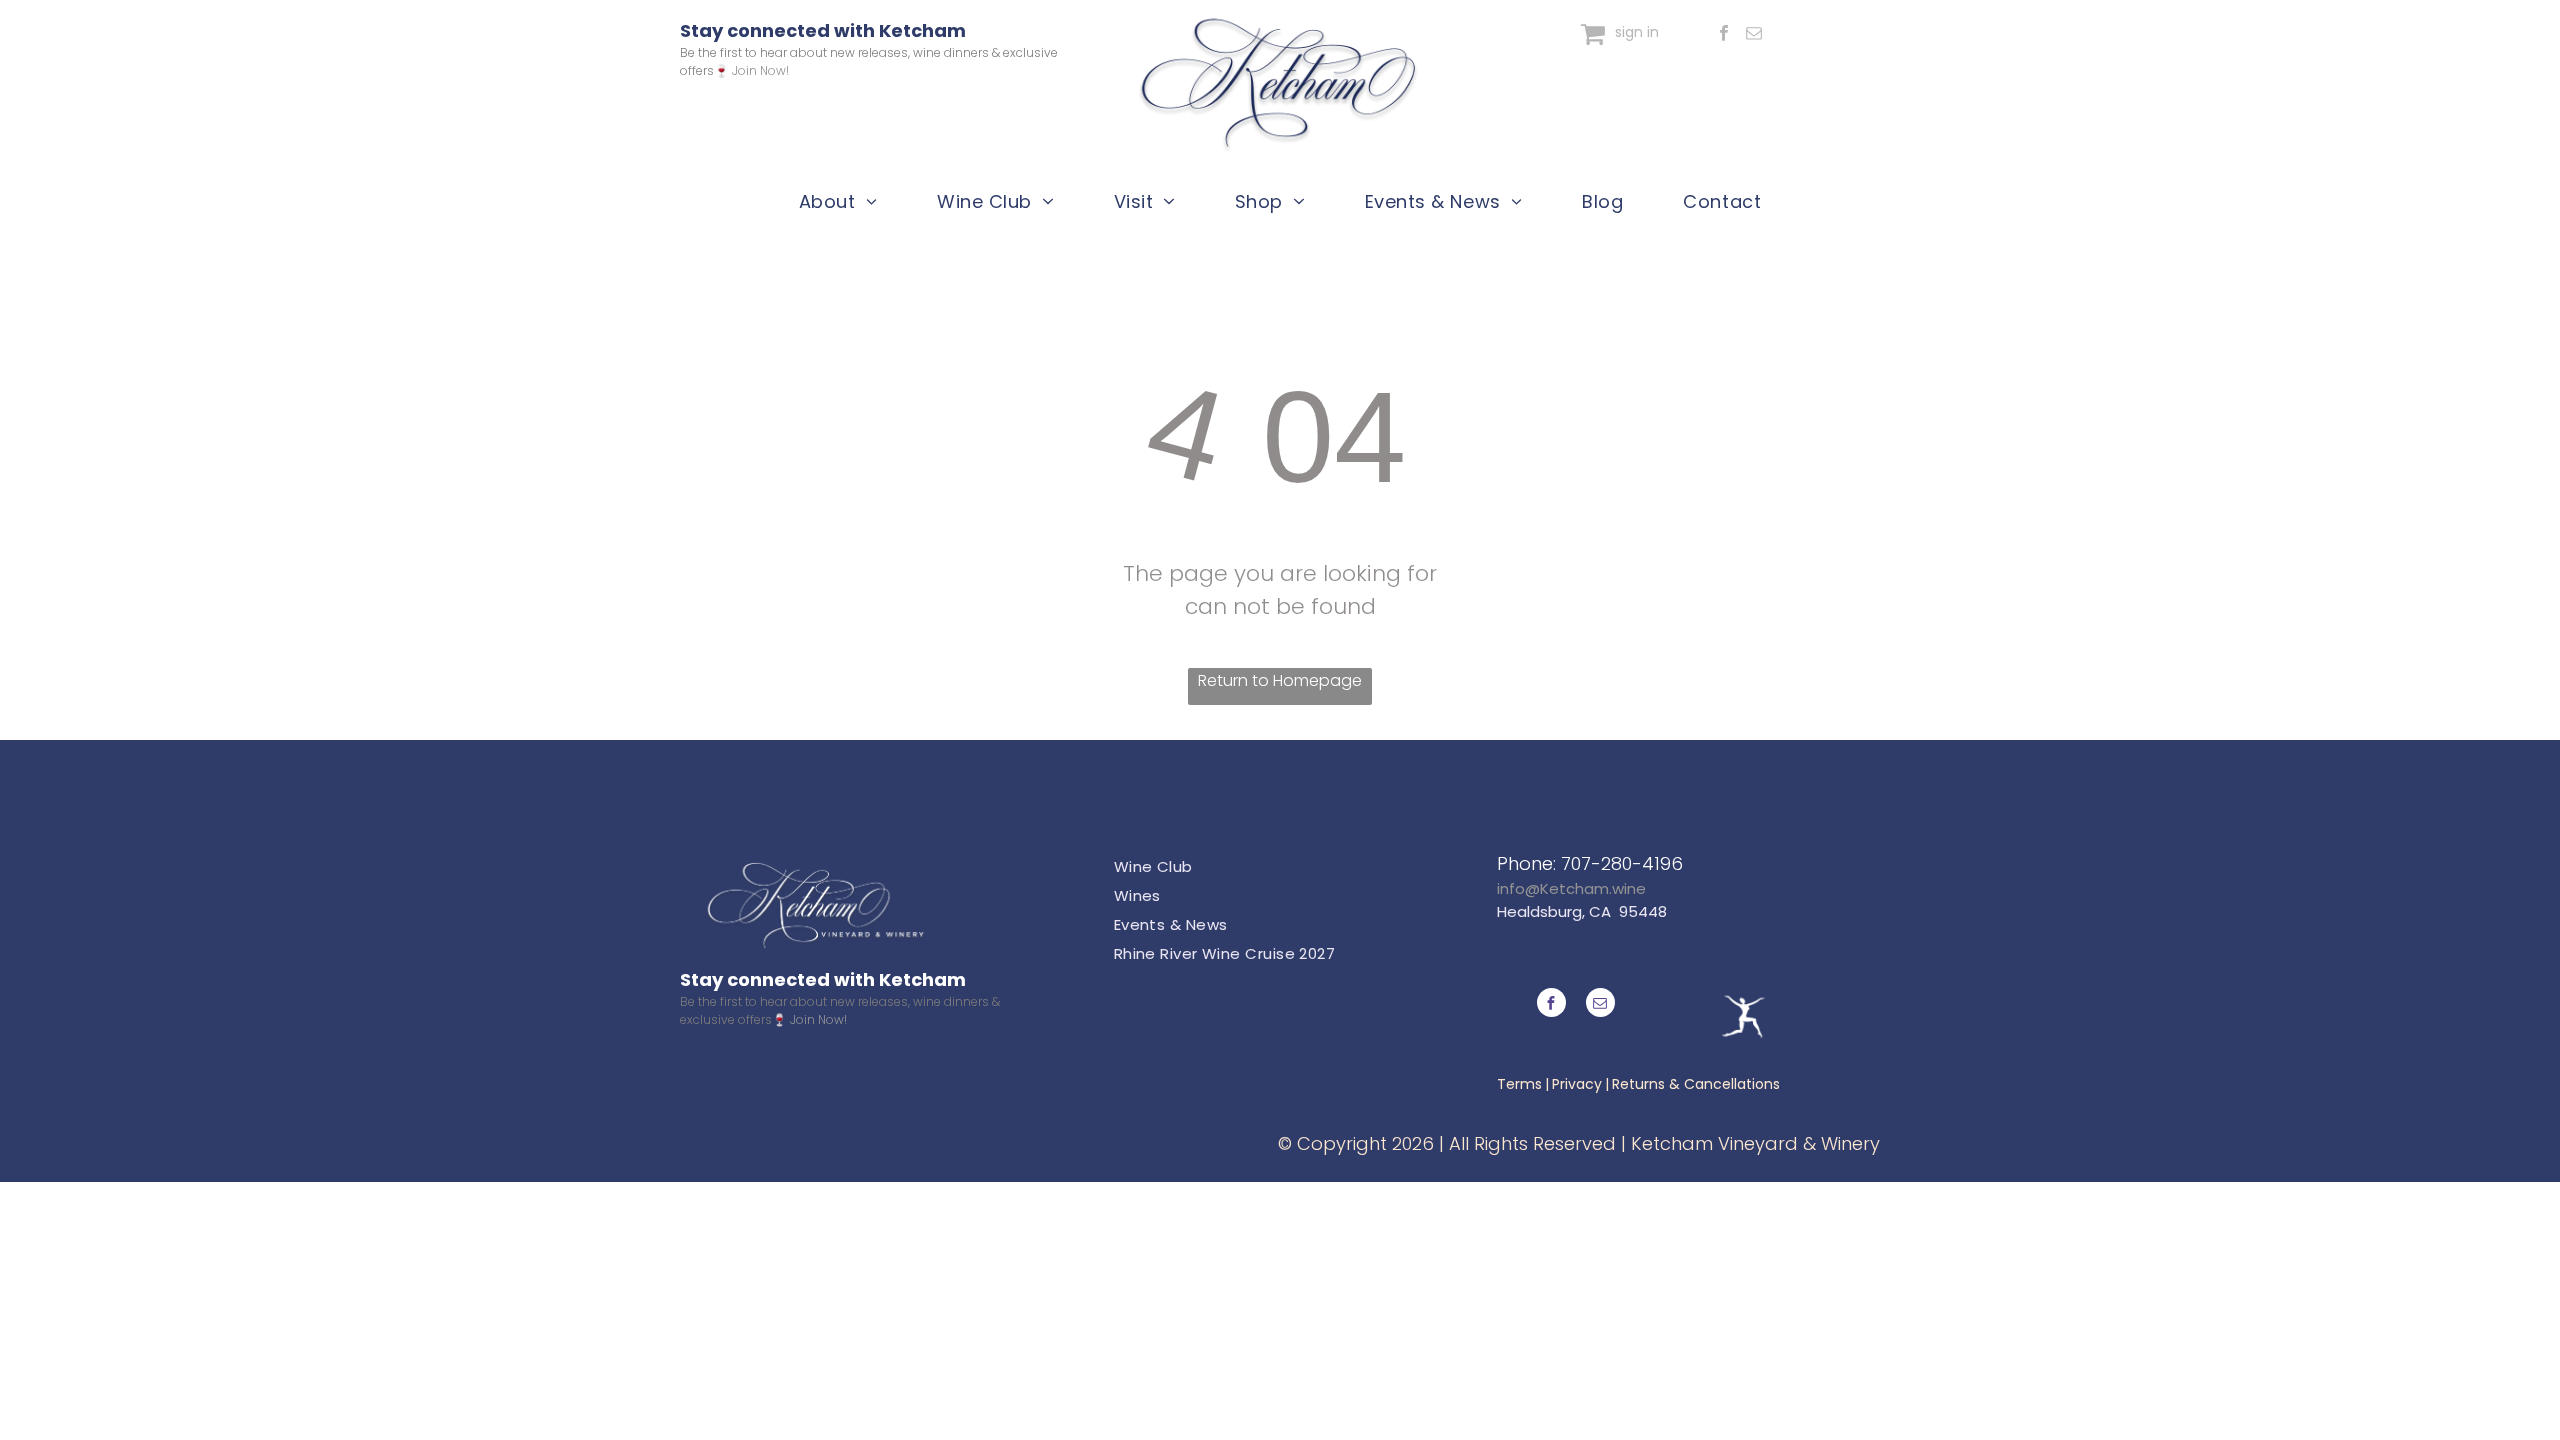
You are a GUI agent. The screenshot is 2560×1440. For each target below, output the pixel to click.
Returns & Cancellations (1696, 1084)
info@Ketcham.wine (1571, 888)
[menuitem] (838, 201)
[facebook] (1723, 36)
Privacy (1577, 1084)
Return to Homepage (1280, 680)
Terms (1519, 1084)
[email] (1753, 36)
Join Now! (760, 70)
